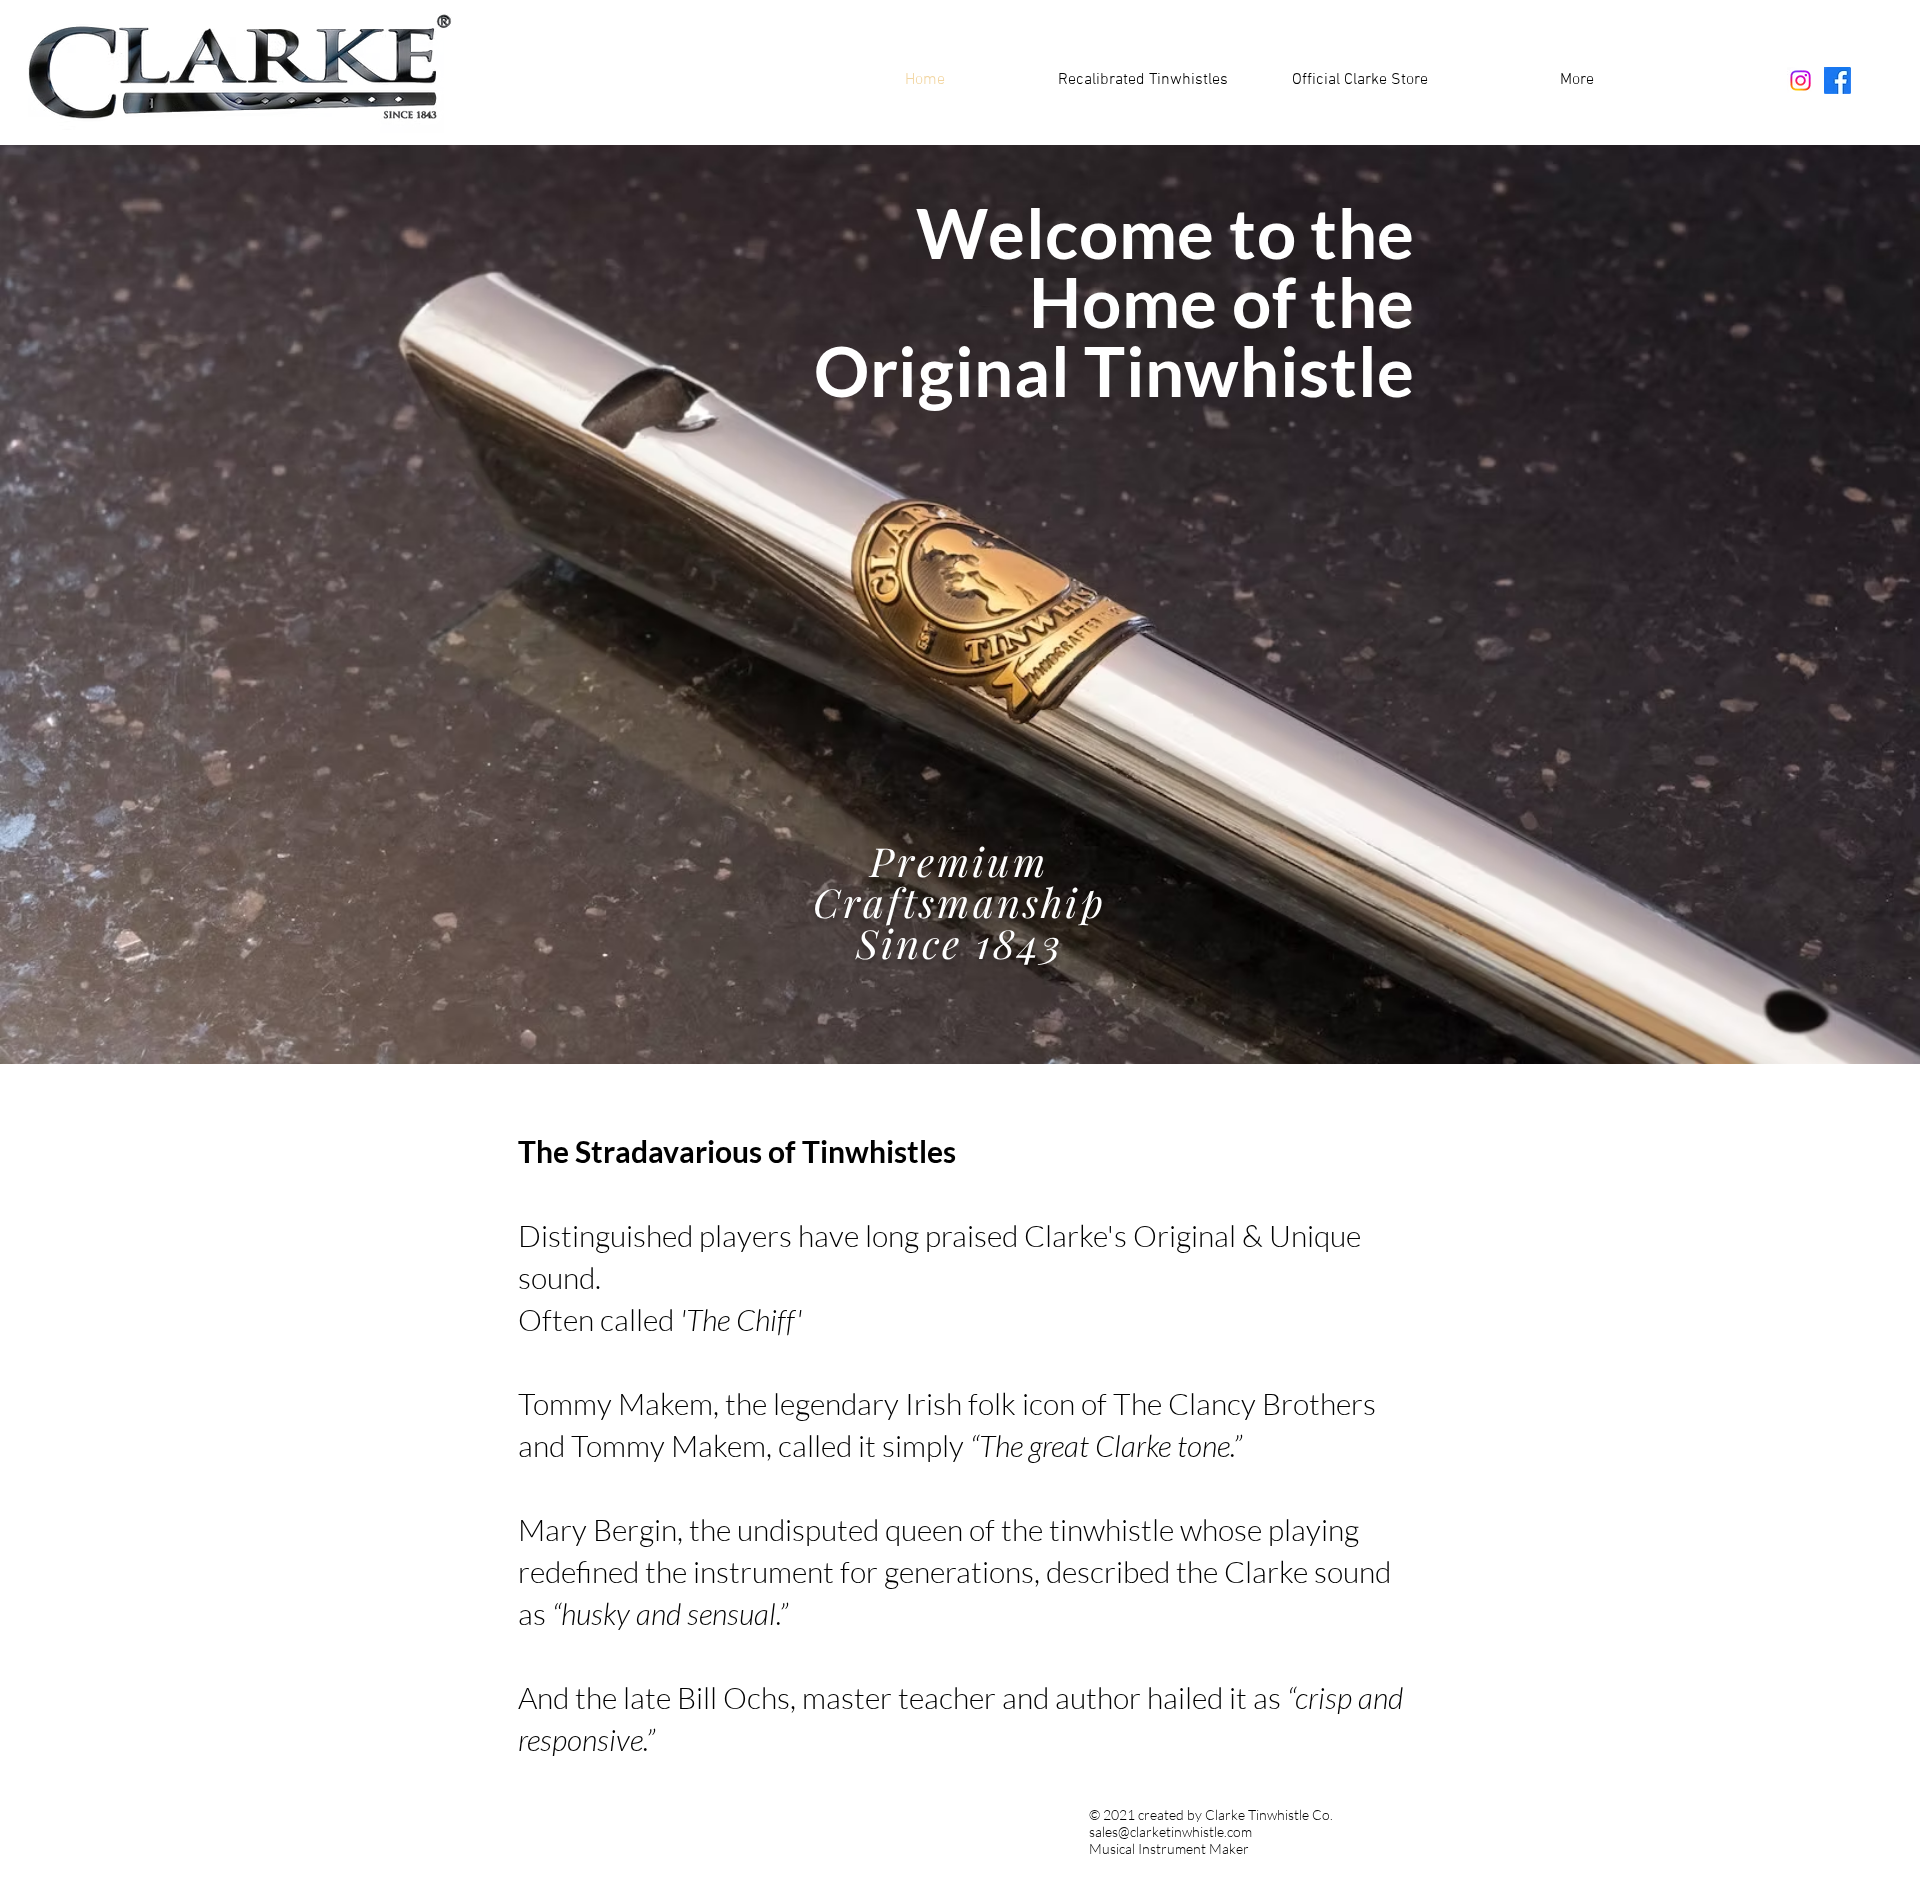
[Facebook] (1837, 80)
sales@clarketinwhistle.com (1170, 1831)
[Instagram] (1800, 80)
